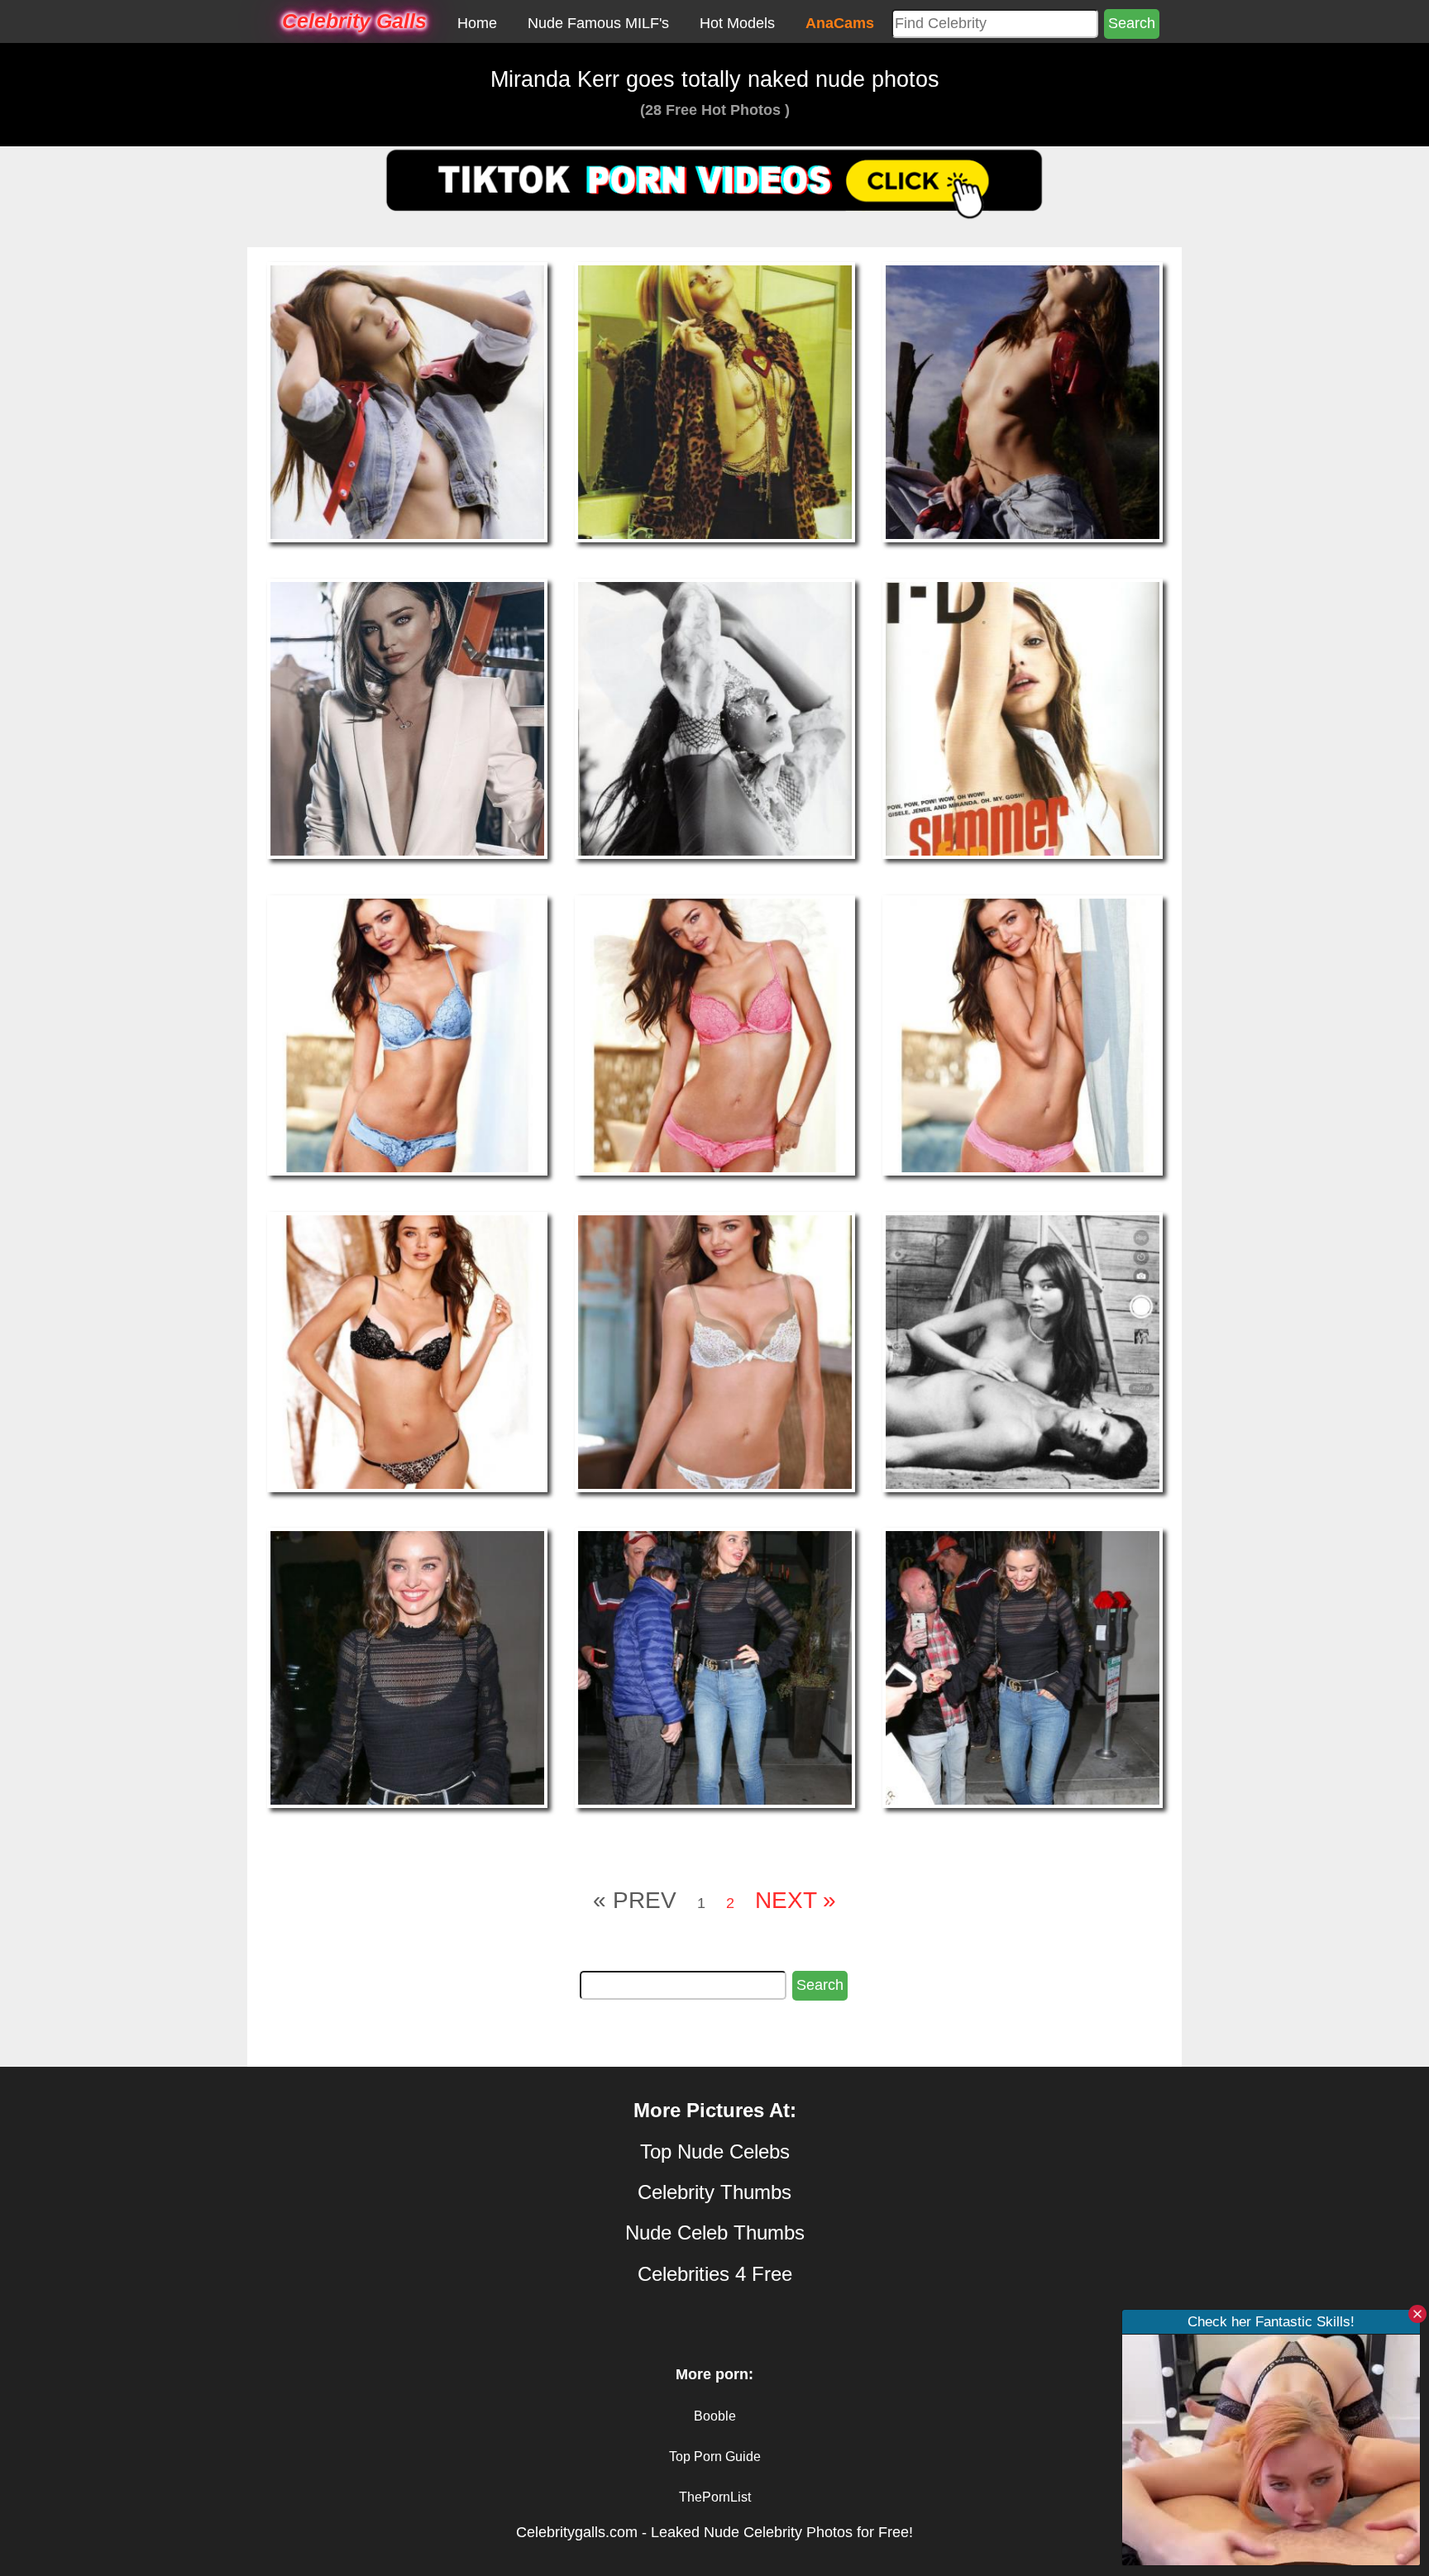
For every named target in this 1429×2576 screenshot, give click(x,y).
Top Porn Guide (715, 2457)
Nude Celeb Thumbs (715, 2233)
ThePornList (715, 2497)
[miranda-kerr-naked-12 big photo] (1023, 1351)
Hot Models (737, 23)
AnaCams (840, 23)
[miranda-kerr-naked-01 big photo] (407, 402)
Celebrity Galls (354, 21)
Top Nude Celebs (715, 2151)
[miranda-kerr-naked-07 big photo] (407, 1034)
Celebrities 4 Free (715, 2274)
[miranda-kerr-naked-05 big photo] (715, 718)
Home (477, 23)
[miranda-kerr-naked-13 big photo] (407, 1667)
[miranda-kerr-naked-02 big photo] (715, 402)
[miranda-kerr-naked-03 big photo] (1023, 402)
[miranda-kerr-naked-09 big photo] (1023, 1034)
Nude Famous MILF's (598, 23)
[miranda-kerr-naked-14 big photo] (715, 1667)
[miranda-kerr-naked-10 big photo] (407, 1351)
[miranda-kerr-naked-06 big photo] (1023, 718)
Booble (715, 2416)
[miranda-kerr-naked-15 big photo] (1023, 1667)
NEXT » (796, 1900)
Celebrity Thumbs (714, 2192)
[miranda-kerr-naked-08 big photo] (715, 1034)
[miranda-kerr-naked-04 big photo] (407, 718)
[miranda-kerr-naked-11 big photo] (715, 1351)
